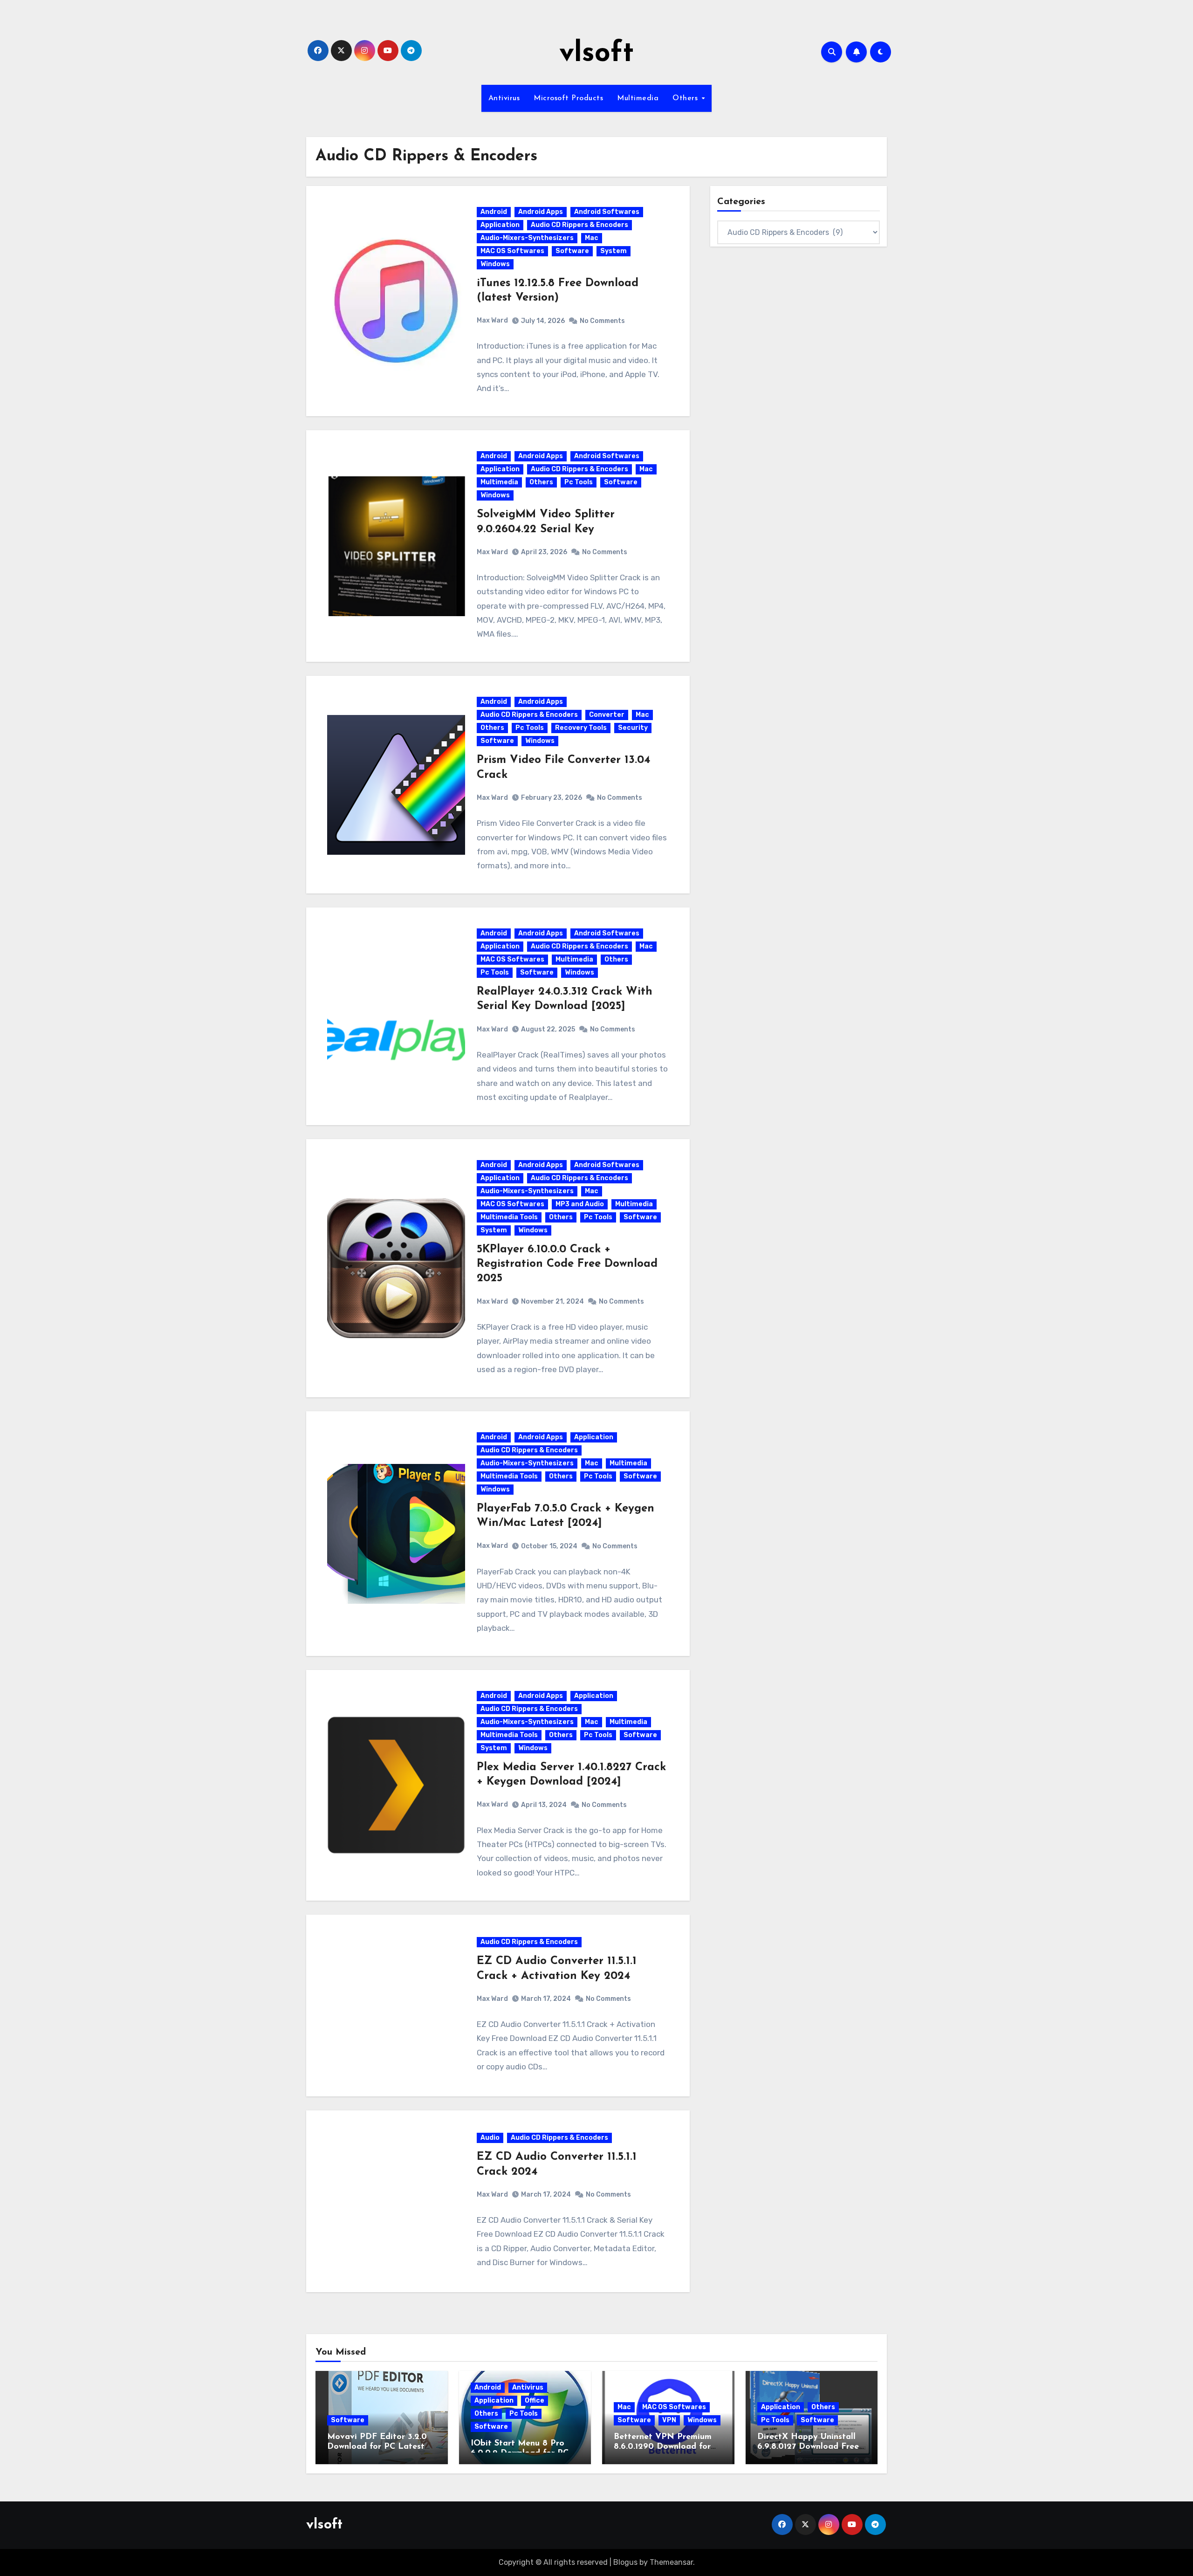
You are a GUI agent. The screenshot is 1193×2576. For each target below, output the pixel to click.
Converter (607, 715)
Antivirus (504, 98)
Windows (495, 264)
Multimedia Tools (509, 1217)
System (614, 251)
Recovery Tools (581, 728)
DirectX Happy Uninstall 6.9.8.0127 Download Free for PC (808, 2447)
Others (686, 98)
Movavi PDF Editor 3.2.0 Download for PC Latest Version (377, 2447)
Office (535, 2401)
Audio (490, 2138)
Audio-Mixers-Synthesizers (527, 238)
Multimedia (638, 98)
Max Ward (492, 320)
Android (494, 212)
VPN (669, 2420)
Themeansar (671, 2562)
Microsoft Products (568, 98)
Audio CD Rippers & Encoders (579, 225)
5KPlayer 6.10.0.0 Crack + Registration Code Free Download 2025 (567, 1264)
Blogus (625, 2562)
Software (572, 251)
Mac (592, 238)
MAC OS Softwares (512, 251)
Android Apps (541, 212)
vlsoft (596, 54)
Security (633, 728)
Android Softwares (607, 212)
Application (500, 225)
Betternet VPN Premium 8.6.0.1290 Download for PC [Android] (663, 2447)
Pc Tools (579, 482)
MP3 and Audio (580, 1204)
